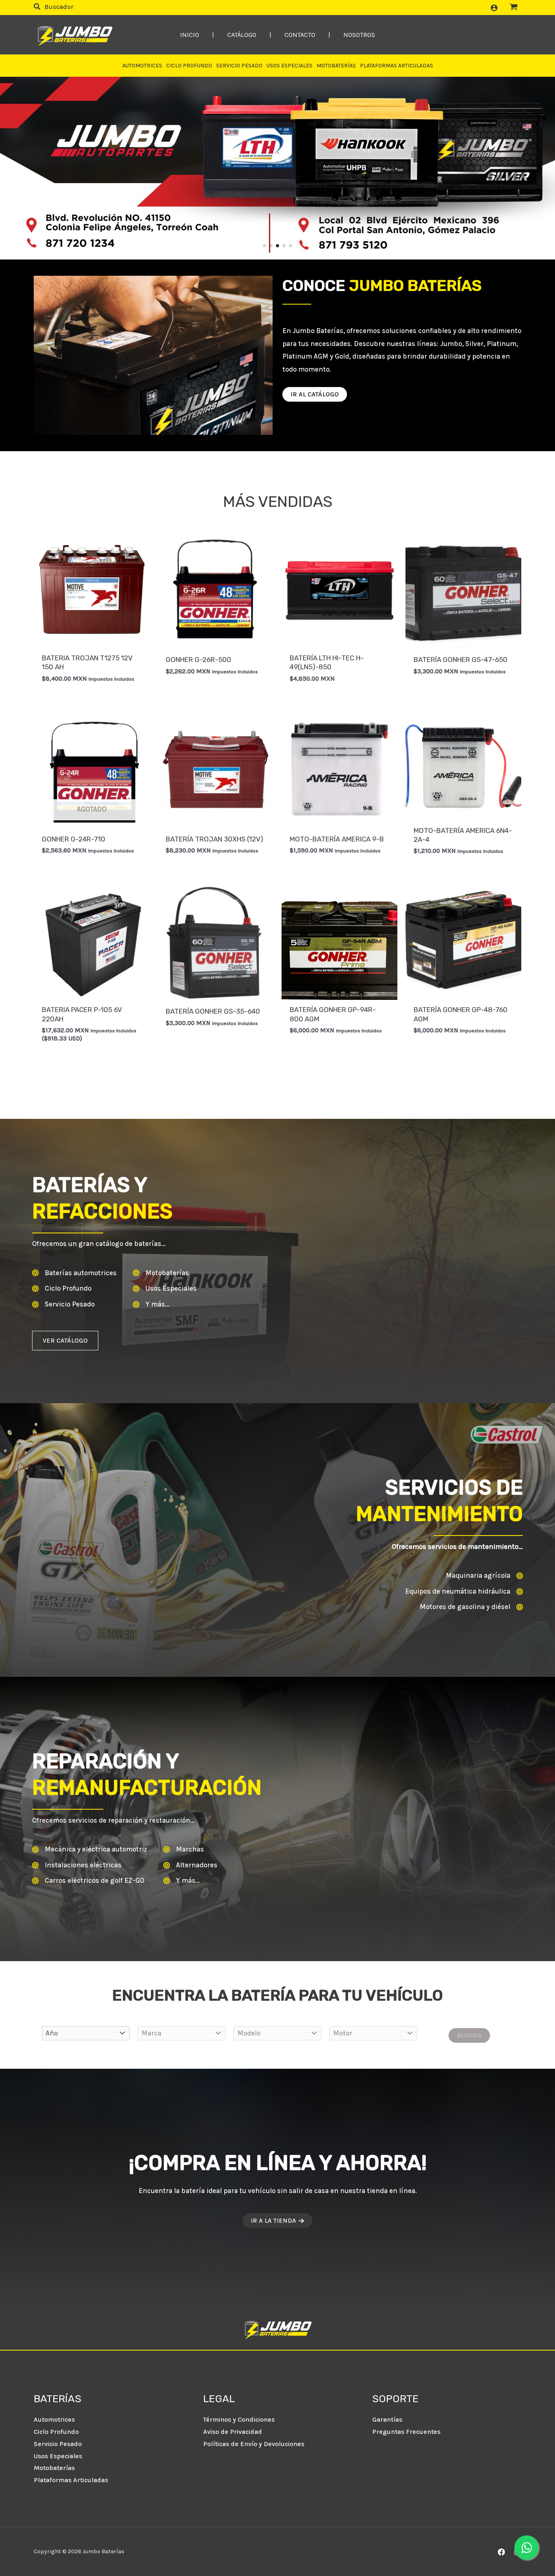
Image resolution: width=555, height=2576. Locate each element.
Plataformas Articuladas (71, 2480)
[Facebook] (501, 2552)
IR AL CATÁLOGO (315, 394)
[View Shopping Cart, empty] (514, 8)
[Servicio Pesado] (63, 1304)
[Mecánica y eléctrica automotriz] (90, 1849)
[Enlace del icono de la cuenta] (494, 8)
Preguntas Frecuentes (406, 2432)
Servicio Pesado (58, 2444)
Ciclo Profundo (56, 2432)
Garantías (387, 2419)
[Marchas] (184, 1849)
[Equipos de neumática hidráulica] (464, 1592)
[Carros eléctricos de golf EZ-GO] (88, 1881)
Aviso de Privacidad (233, 2432)
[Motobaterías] (161, 1273)
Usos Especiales (58, 2456)
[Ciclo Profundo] (62, 1289)
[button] (54, 8)
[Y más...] (151, 1304)
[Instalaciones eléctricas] (77, 1865)
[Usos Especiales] (165, 1289)
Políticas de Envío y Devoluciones (254, 2444)
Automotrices (54, 2419)
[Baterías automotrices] (74, 1273)
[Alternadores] (190, 1865)
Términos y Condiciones (239, 2419)
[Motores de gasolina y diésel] (471, 1607)
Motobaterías (54, 2468)
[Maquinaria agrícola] (484, 1576)
